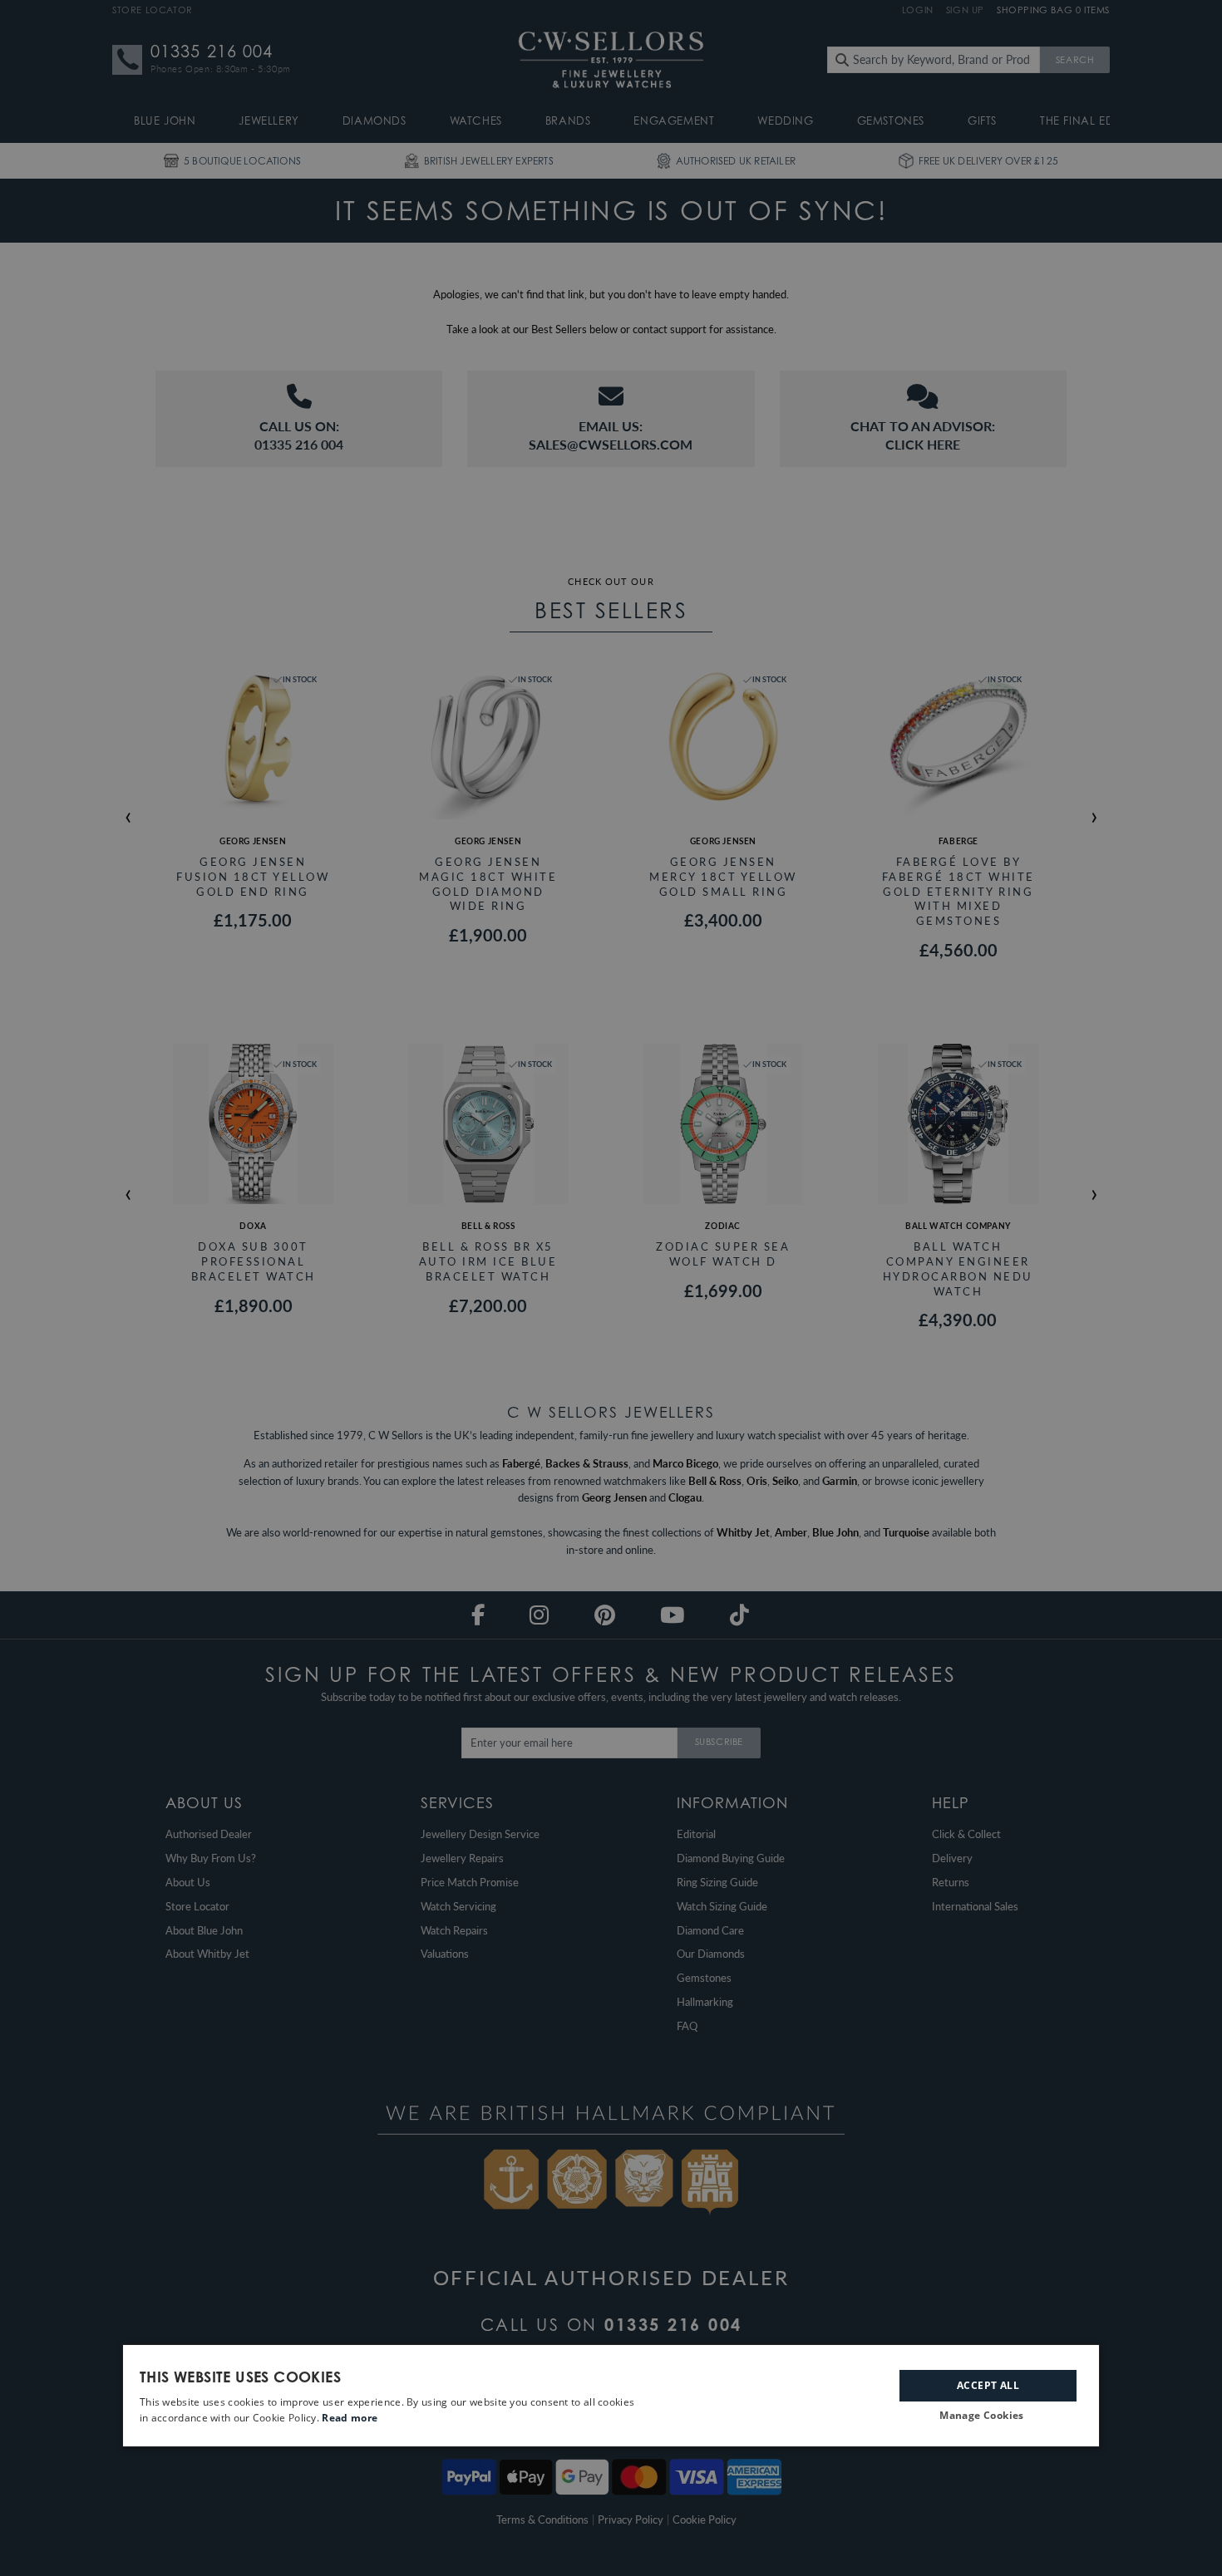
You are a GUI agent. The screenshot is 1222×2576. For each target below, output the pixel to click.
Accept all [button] (988, 2384)
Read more (350, 2418)
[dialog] (611, 2396)
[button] (988, 2416)
